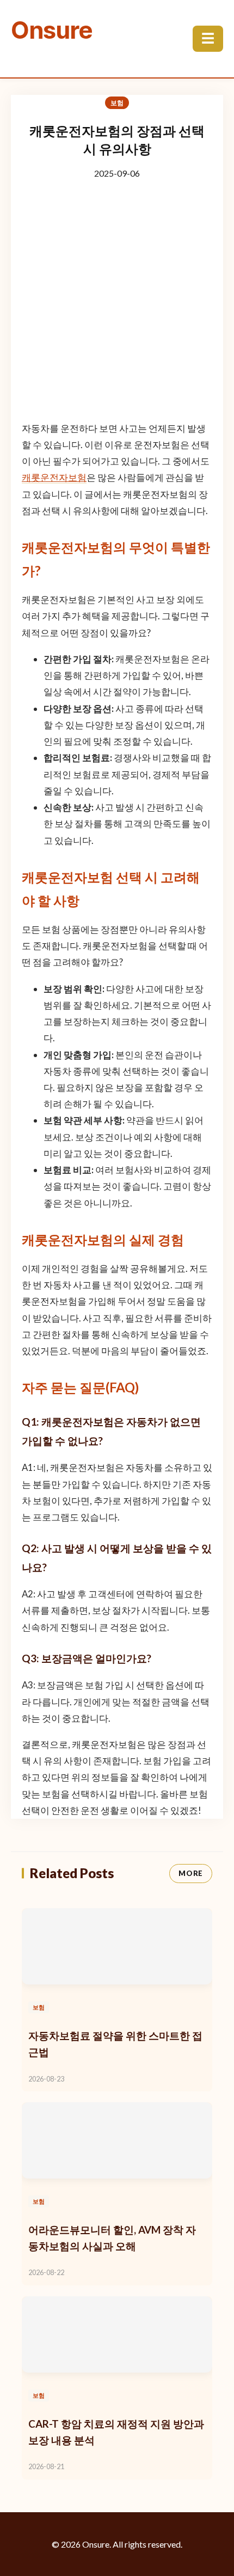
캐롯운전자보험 (54, 477)
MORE (191, 1873)
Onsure (52, 30)
